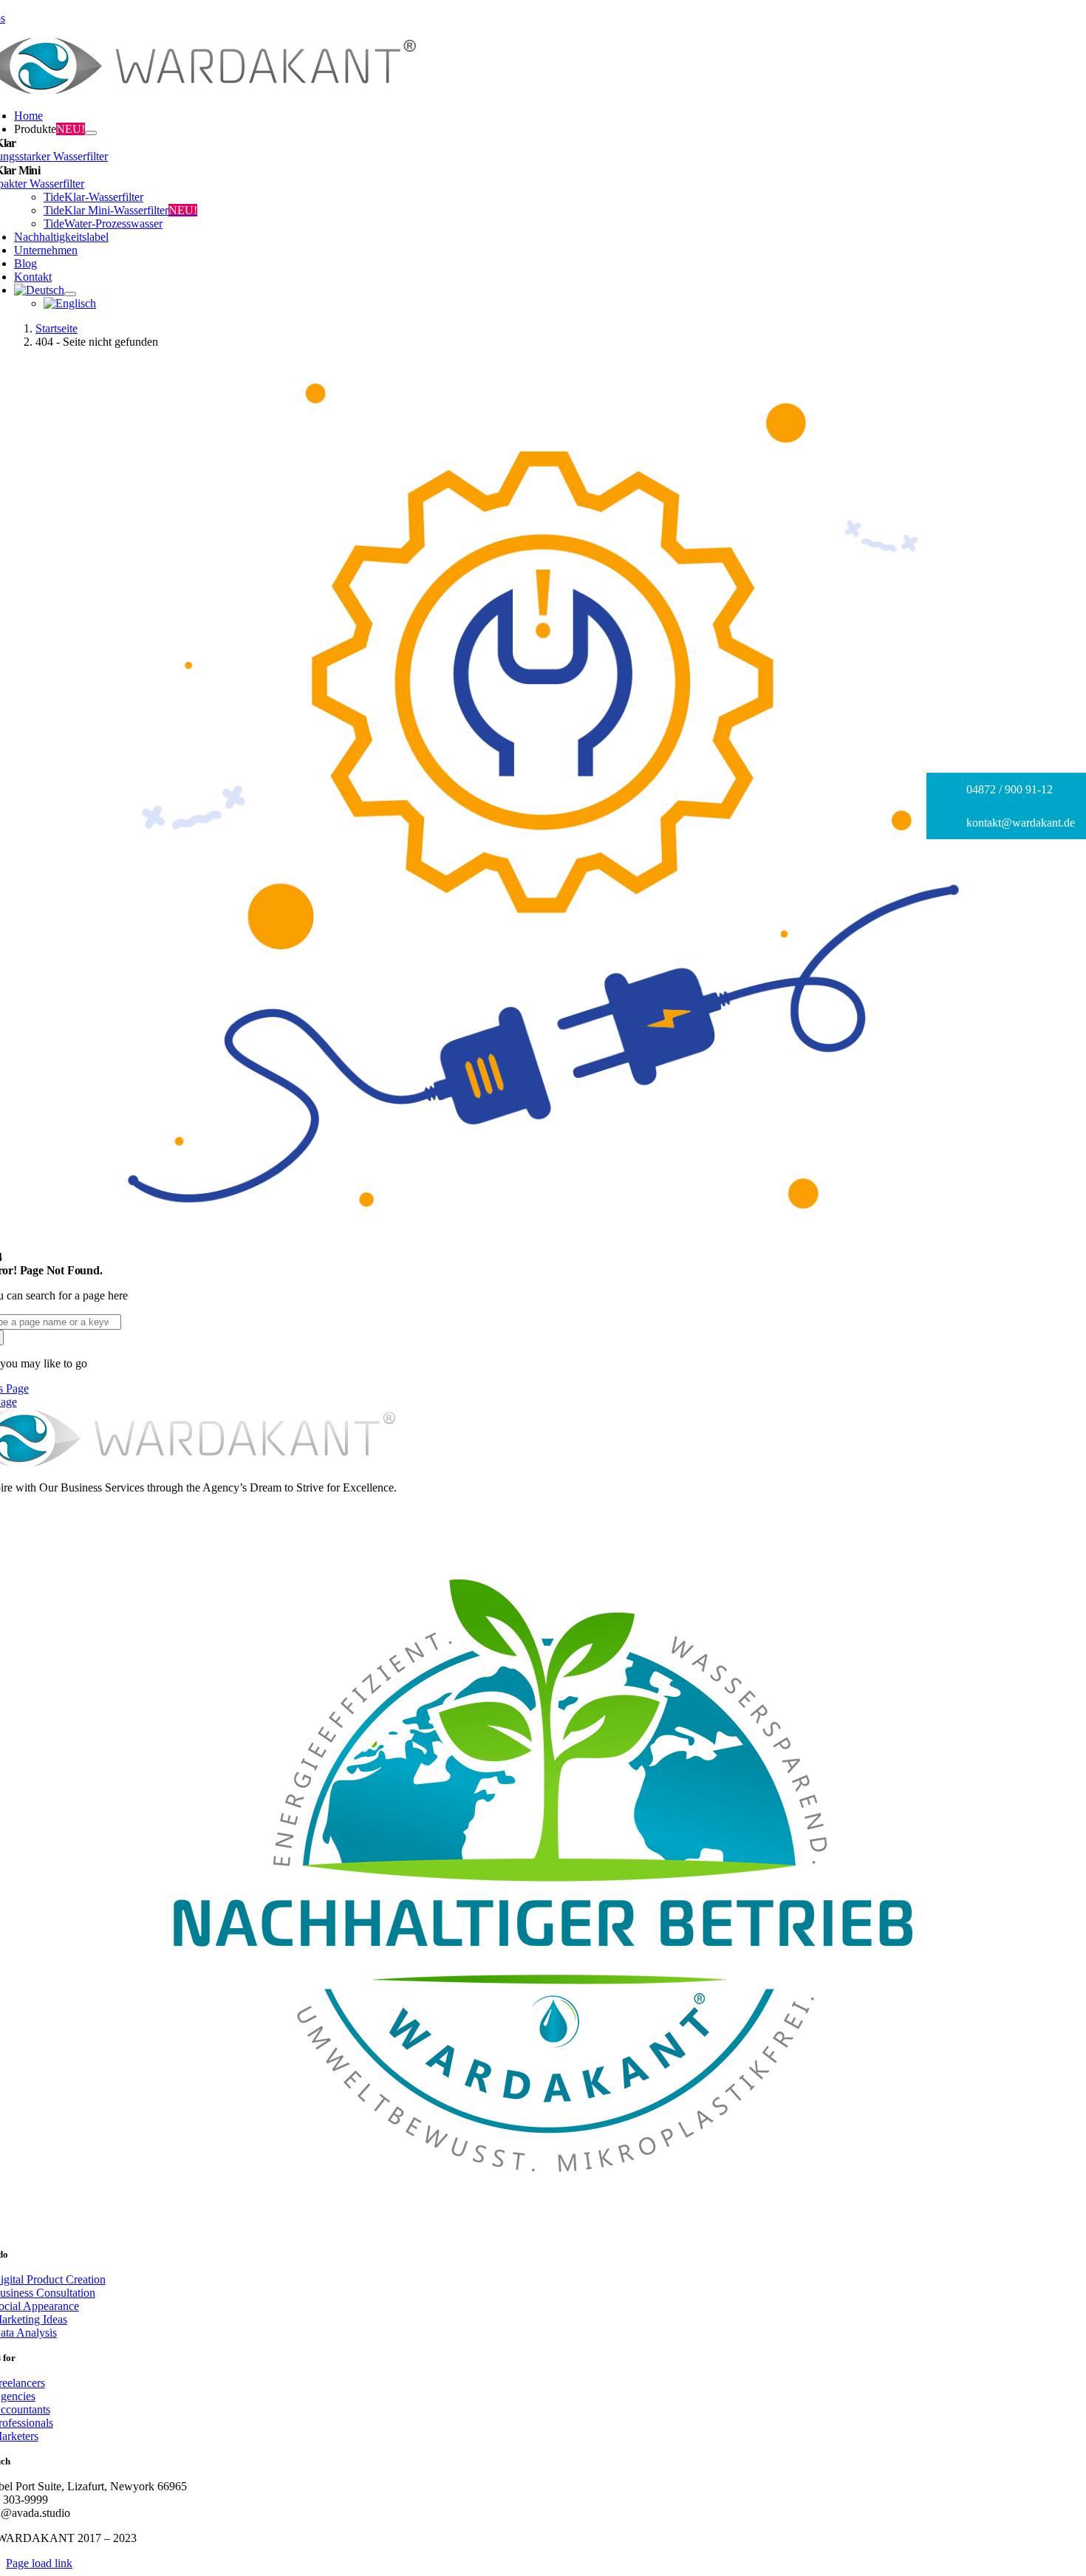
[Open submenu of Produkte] (91, 133)
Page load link (39, 2563)
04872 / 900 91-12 (1008, 789)
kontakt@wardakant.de (1019, 823)
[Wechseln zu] (39, 290)
